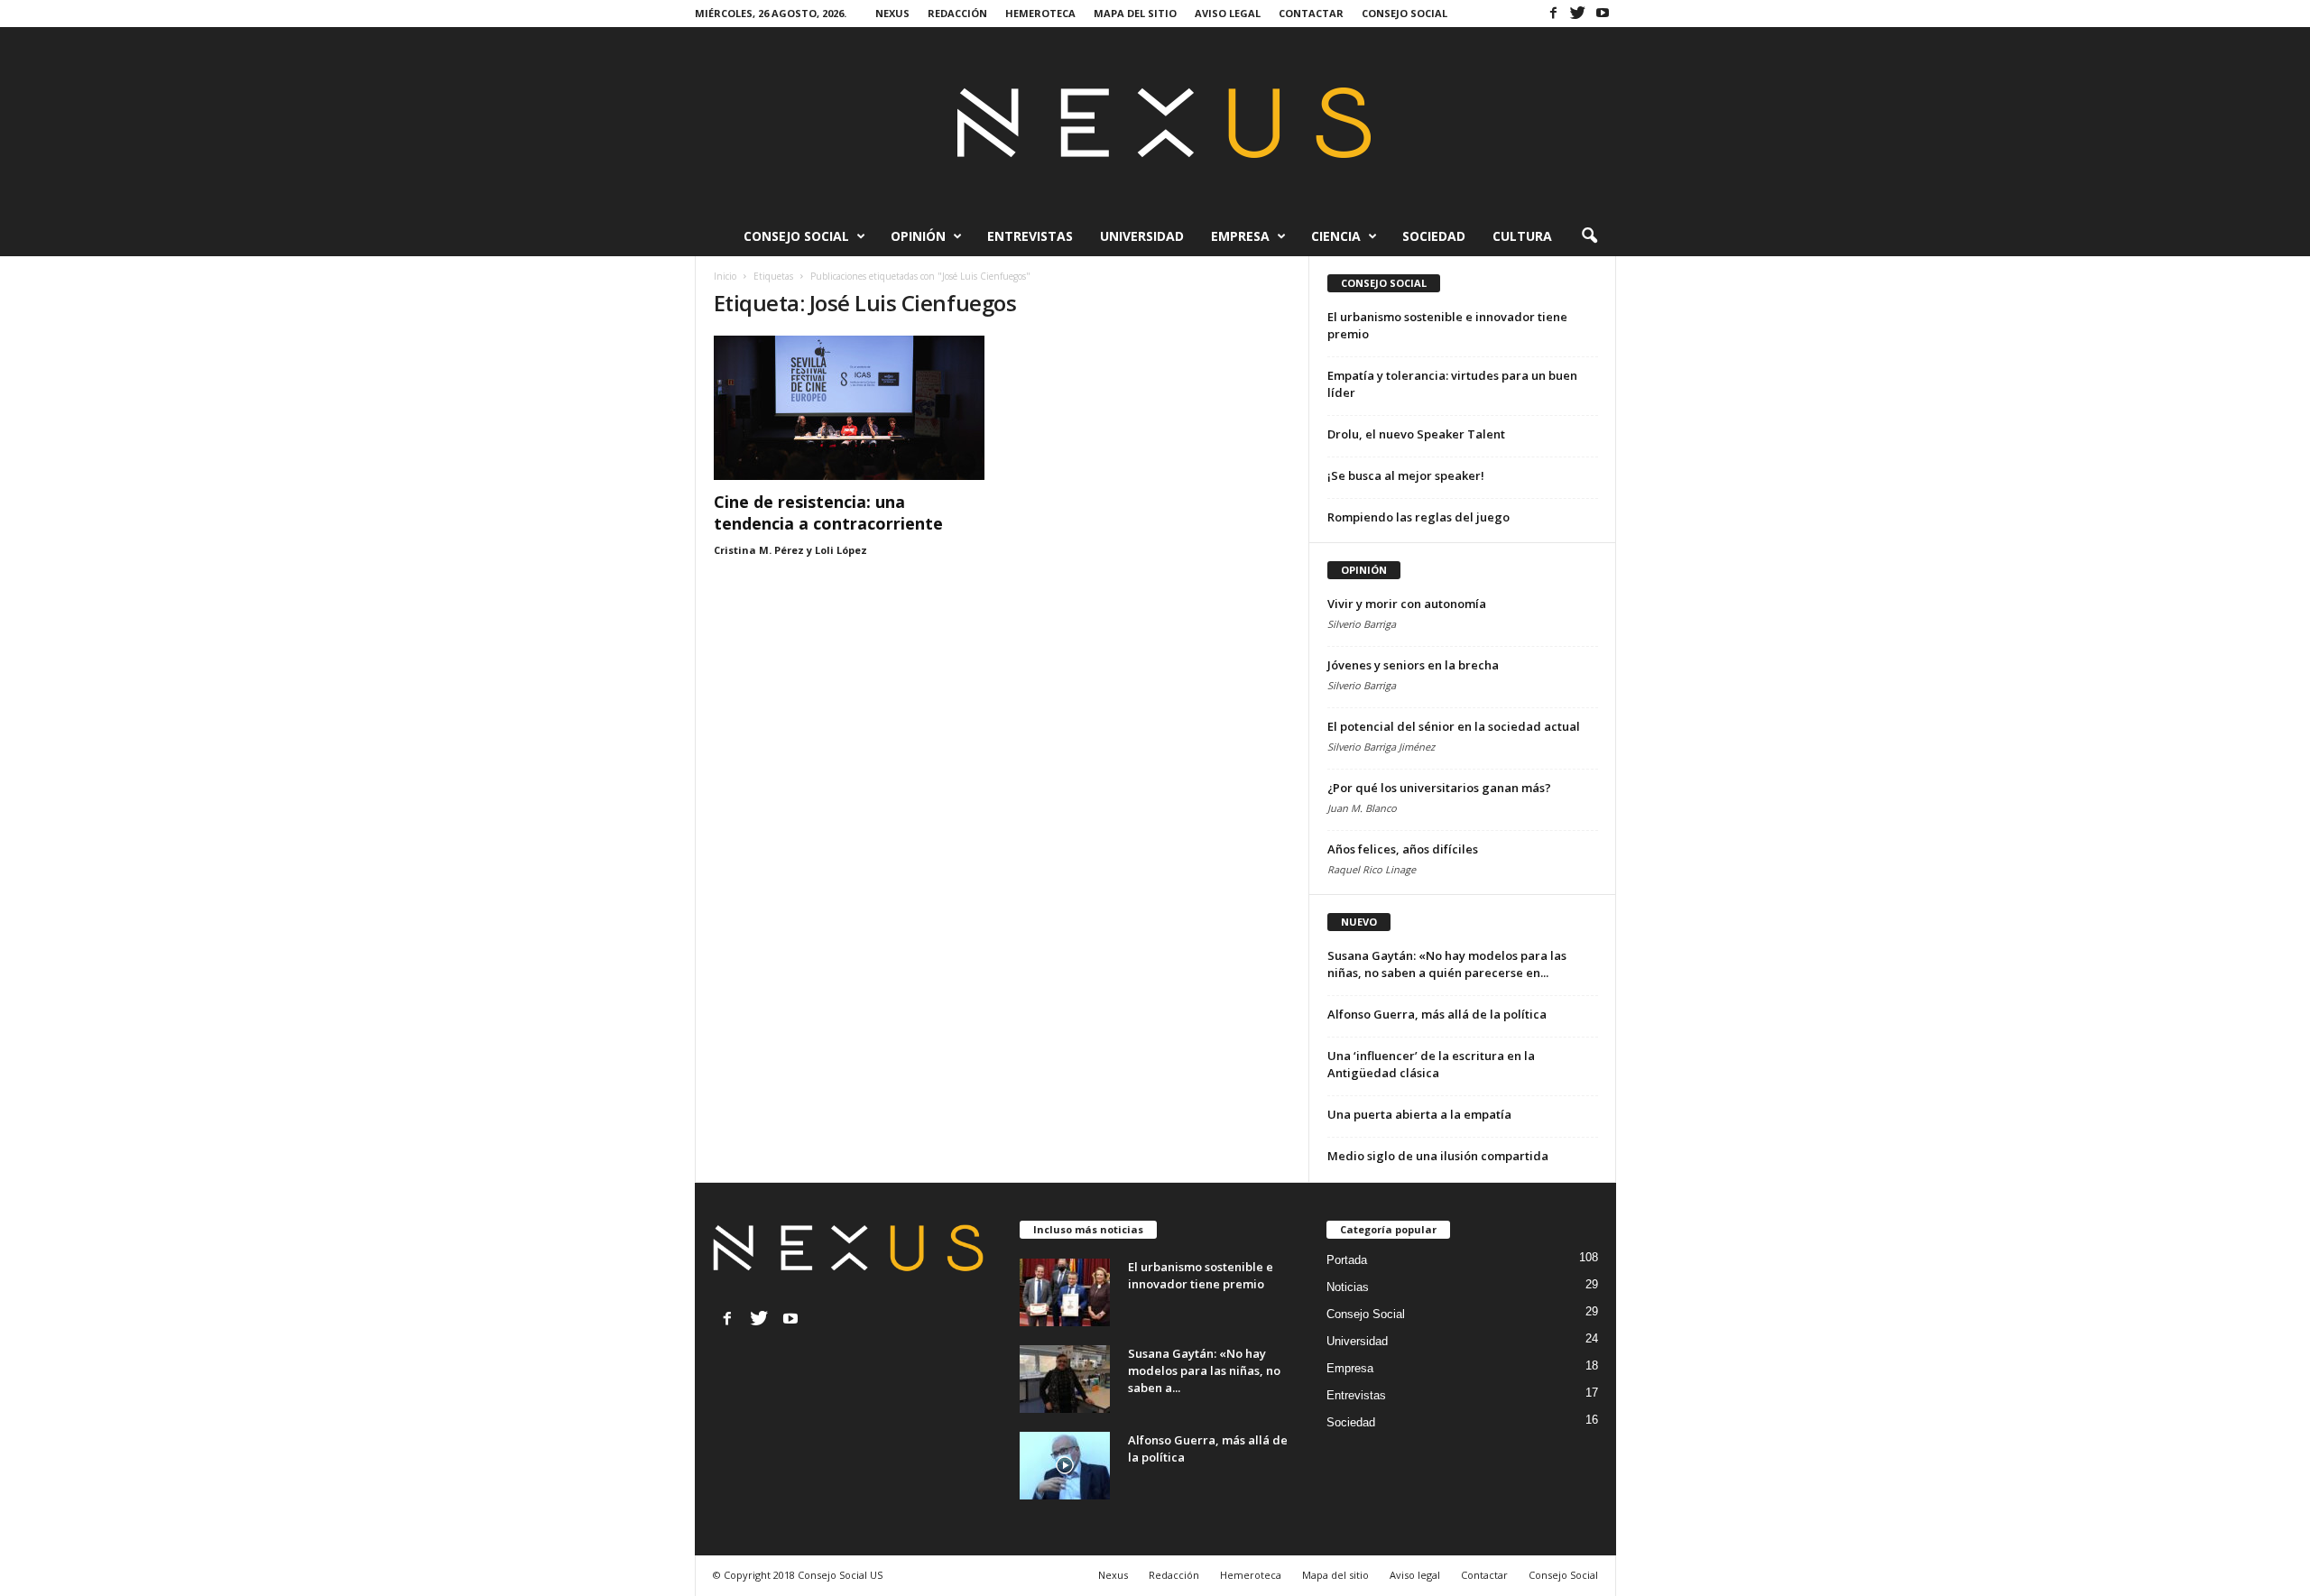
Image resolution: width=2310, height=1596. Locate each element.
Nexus (892, 13)
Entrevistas (1030, 236)
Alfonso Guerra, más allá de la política (1437, 1014)
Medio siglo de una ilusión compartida (1438, 1156)
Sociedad (1434, 236)
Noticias (1348, 1287)
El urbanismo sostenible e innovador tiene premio (1201, 1275)
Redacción (957, 13)
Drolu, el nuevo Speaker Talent (1416, 434)
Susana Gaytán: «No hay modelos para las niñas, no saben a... (1204, 1370)
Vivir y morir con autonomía (1407, 604)
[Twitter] (1578, 13)
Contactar (1311, 13)
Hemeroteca (1040, 13)
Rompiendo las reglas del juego (1418, 517)
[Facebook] (1554, 13)
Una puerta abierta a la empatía (1419, 1114)
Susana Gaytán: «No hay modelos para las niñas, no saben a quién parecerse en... (1447, 964)
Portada (1347, 1260)
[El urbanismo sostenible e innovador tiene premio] (1065, 1292)
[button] (1589, 236)
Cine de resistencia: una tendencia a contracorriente (828, 512)
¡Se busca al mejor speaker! (1406, 475)
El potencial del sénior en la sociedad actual (1454, 726)
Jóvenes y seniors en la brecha (1413, 665)
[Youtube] (1603, 13)
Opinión (918, 236)
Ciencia (1336, 236)
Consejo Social (1404, 13)
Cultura (1522, 236)
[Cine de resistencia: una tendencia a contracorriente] (849, 408)
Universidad (1142, 236)
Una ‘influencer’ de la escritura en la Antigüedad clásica (1431, 1064)
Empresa (1240, 236)
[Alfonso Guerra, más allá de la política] (1065, 1466)
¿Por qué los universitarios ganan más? (1439, 788)
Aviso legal (1228, 13)
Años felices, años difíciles (1403, 849)
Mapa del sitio (1135, 13)
